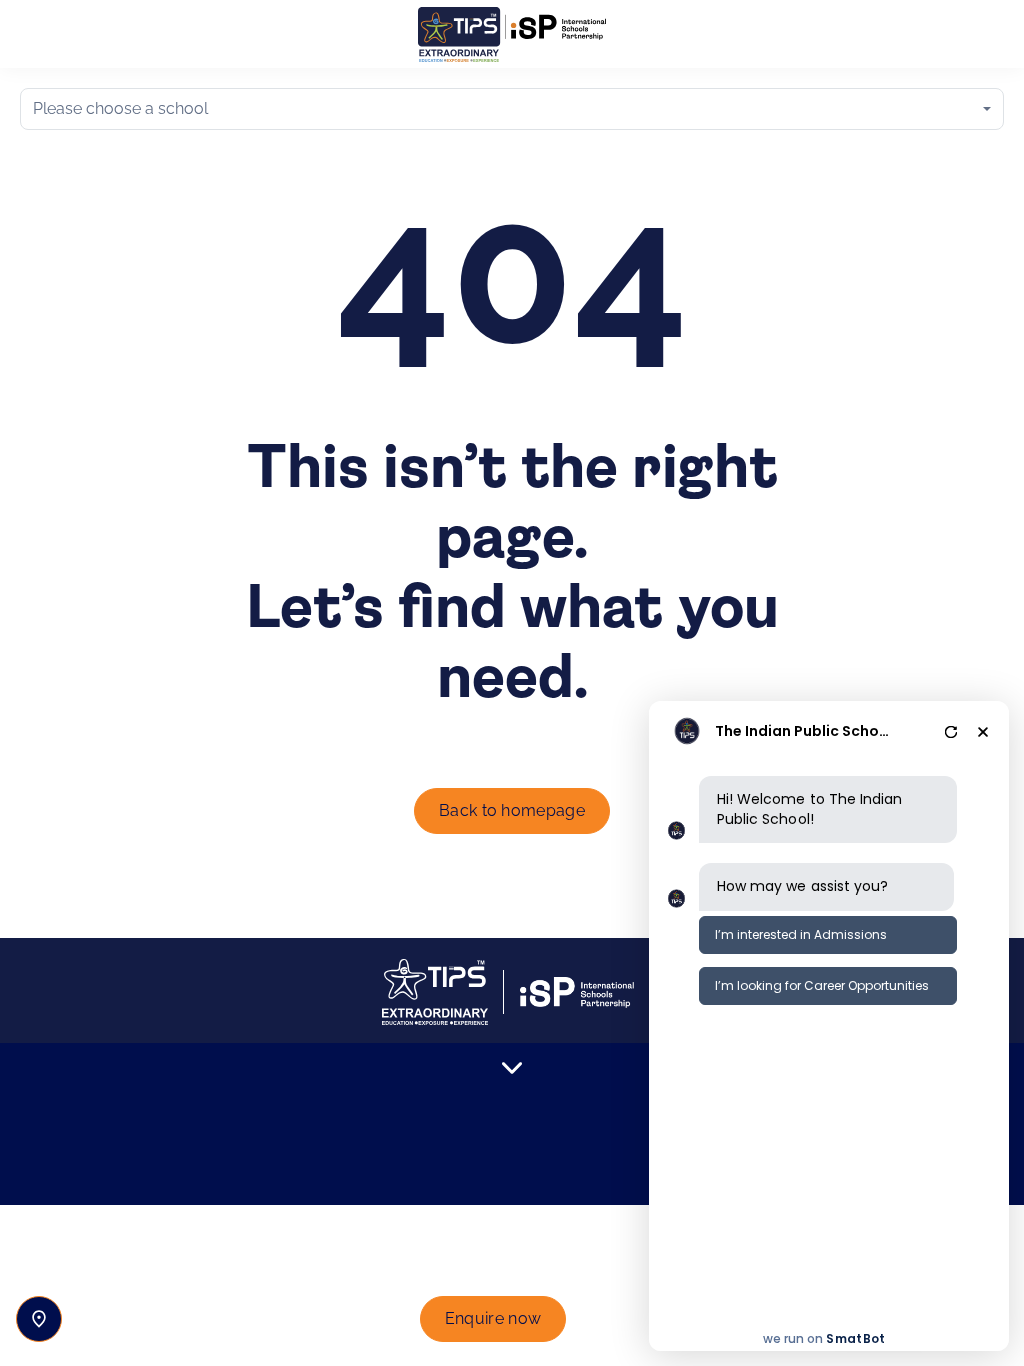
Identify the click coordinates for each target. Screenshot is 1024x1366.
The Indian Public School (803, 731)
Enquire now (493, 1318)
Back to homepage (512, 810)
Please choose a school (120, 108)
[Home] (512, 34)
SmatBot (855, 1338)
